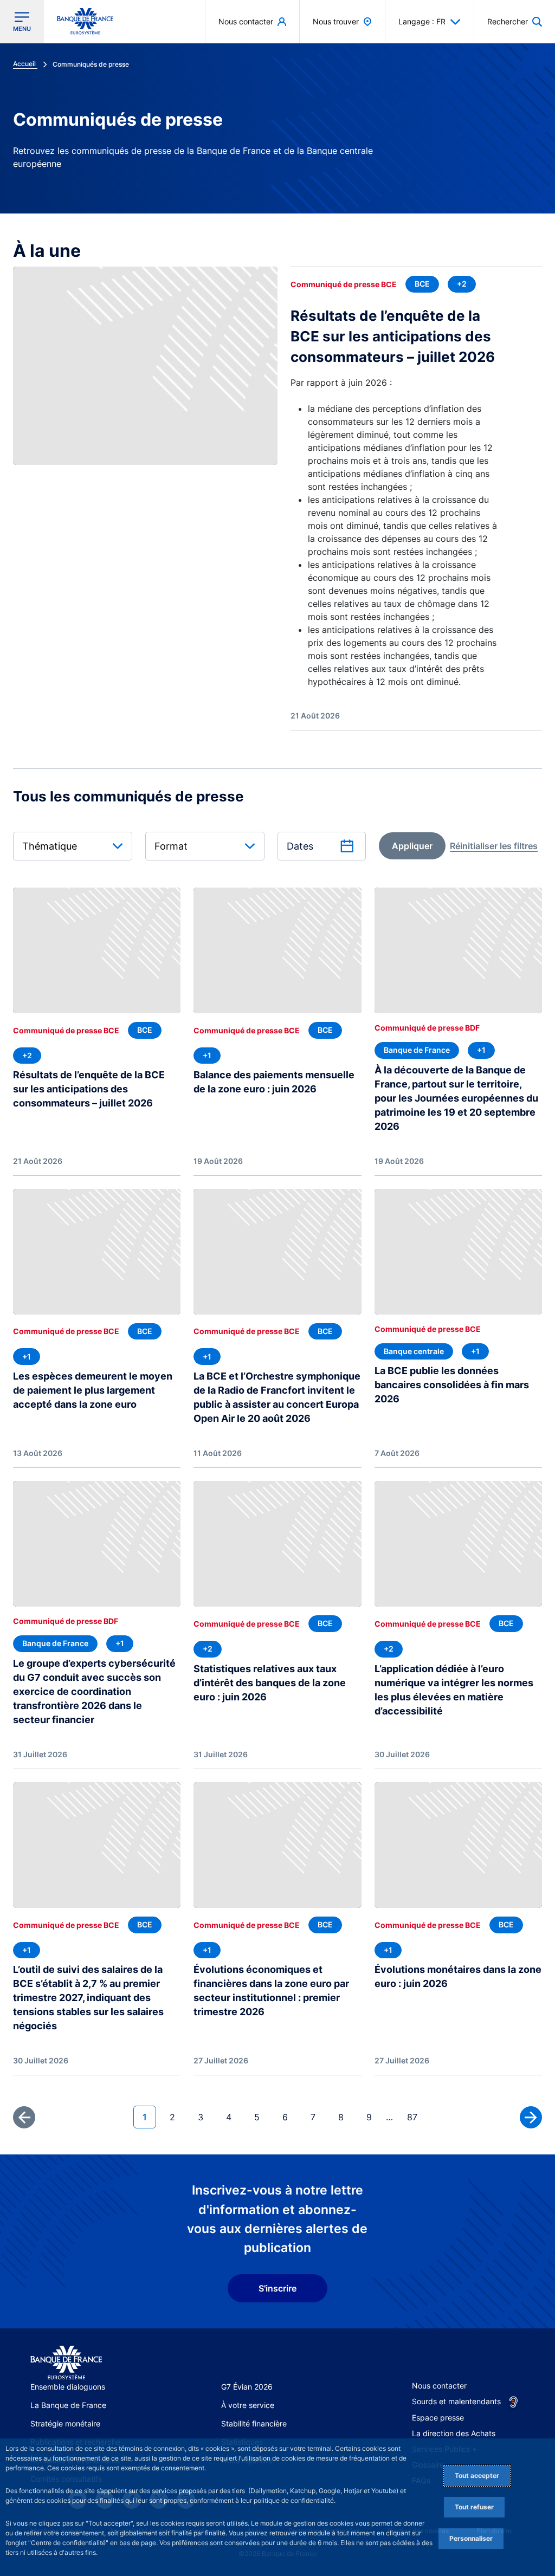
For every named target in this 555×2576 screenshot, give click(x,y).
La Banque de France (68, 2405)
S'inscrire (277, 2288)
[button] (515, 21)
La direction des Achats (454, 2433)
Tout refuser (474, 2507)
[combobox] (73, 846)
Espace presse (438, 2418)
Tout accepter (477, 2475)
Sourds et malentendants (456, 2401)
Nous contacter (439, 2386)
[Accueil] (66, 2363)
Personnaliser (471, 2538)
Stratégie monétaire (65, 2423)
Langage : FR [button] (422, 21)
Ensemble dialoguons (68, 2387)
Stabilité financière (254, 2423)
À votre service (248, 2405)
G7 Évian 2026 (247, 2387)
